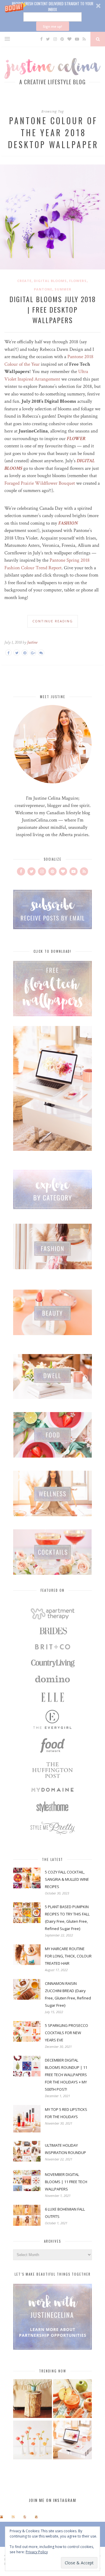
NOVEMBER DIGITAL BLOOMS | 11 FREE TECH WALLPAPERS (66, 2182)
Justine (32, 642)
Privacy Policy (37, 2552)
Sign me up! (52, 26)
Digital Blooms (50, 281)
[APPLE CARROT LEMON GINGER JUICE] (72, 2399)
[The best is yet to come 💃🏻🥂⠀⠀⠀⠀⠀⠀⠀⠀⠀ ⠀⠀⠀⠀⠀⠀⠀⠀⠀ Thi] (1, 2517)
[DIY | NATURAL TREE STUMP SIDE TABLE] (33, 2399)
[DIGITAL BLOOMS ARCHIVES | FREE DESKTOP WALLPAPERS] (72, 2441)
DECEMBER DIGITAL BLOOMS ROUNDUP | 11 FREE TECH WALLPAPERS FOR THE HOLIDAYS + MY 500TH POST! (66, 2075)
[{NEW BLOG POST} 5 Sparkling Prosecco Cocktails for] (13, 2517)
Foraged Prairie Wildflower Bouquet (40, 483)
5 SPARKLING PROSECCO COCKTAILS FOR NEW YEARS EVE (66, 2033)
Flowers (78, 281)
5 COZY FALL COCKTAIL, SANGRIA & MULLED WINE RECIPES (67, 1879)
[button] (52, 16)
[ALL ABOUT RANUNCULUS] (33, 2441)
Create (24, 281)
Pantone (43, 289)
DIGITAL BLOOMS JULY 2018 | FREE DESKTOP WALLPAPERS (53, 309)
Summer (63, 289)
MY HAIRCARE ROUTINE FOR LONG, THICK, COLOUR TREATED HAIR (68, 1956)
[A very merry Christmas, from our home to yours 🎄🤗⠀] (36, 2517)
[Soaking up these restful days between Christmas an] (25, 2517)
